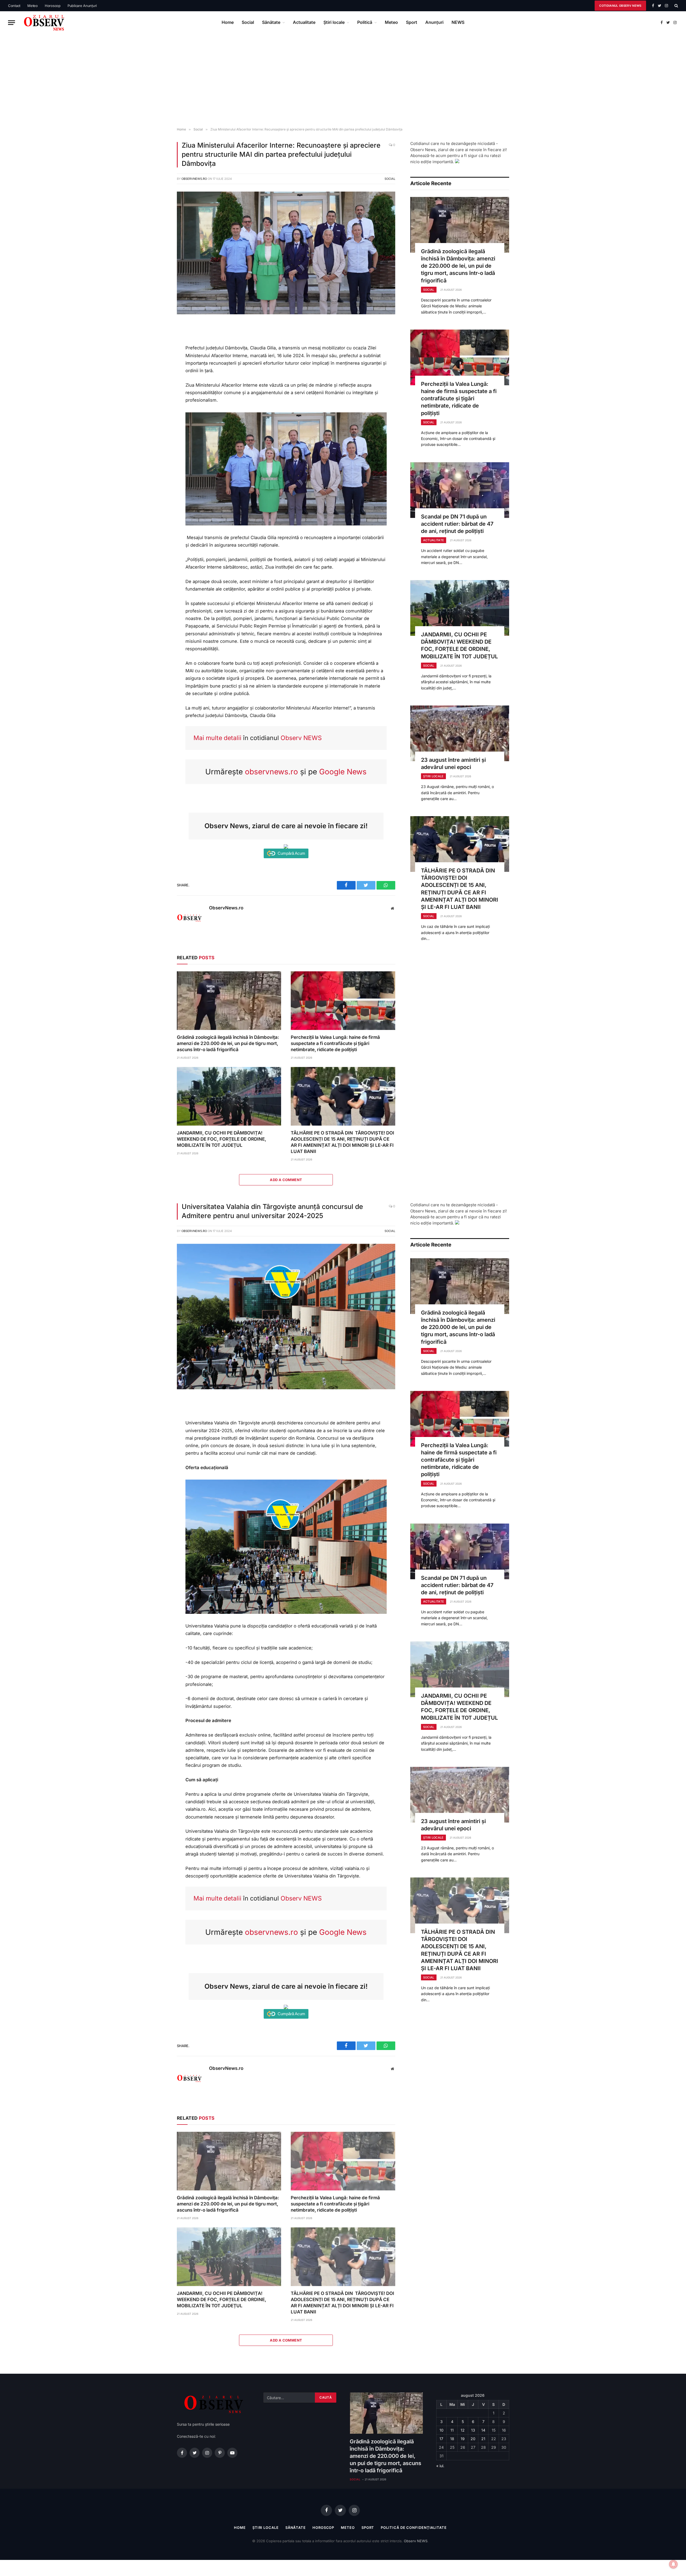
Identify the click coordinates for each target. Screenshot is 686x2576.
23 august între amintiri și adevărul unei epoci (453, 764)
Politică (365, 22)
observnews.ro (271, 772)
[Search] (676, 6)
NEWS (458, 22)
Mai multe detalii (217, 738)
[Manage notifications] (673, 2564)
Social (248, 22)
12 (463, 2430)
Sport (412, 22)
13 (473, 2430)
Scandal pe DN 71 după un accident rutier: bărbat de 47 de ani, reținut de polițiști (457, 524)
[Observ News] (44, 23)
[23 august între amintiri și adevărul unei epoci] (460, 733)
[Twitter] (159, 352)
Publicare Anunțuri (82, 6)
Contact (14, 6)
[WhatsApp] (159, 364)
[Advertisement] (343, 81)
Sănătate (271, 22)
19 (463, 2439)
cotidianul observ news (620, 6)
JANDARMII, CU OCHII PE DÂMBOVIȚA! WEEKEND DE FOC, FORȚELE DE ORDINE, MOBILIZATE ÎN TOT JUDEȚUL (221, 1139)
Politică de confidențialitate (414, 2528)
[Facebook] (159, 340)
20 (473, 2439)
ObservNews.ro (194, 179)
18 (452, 2439)
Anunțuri (434, 22)
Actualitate (304, 22)
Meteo (33, 6)
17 (441, 2439)
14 (483, 2430)
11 (452, 2430)
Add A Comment (286, 1180)
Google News (343, 772)
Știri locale (334, 22)
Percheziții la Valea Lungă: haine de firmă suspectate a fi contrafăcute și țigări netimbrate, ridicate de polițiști (335, 1043)
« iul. (440, 2466)
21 (483, 2439)
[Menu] (12, 23)
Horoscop (53, 6)
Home (228, 22)
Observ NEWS (301, 738)
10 (441, 2430)
